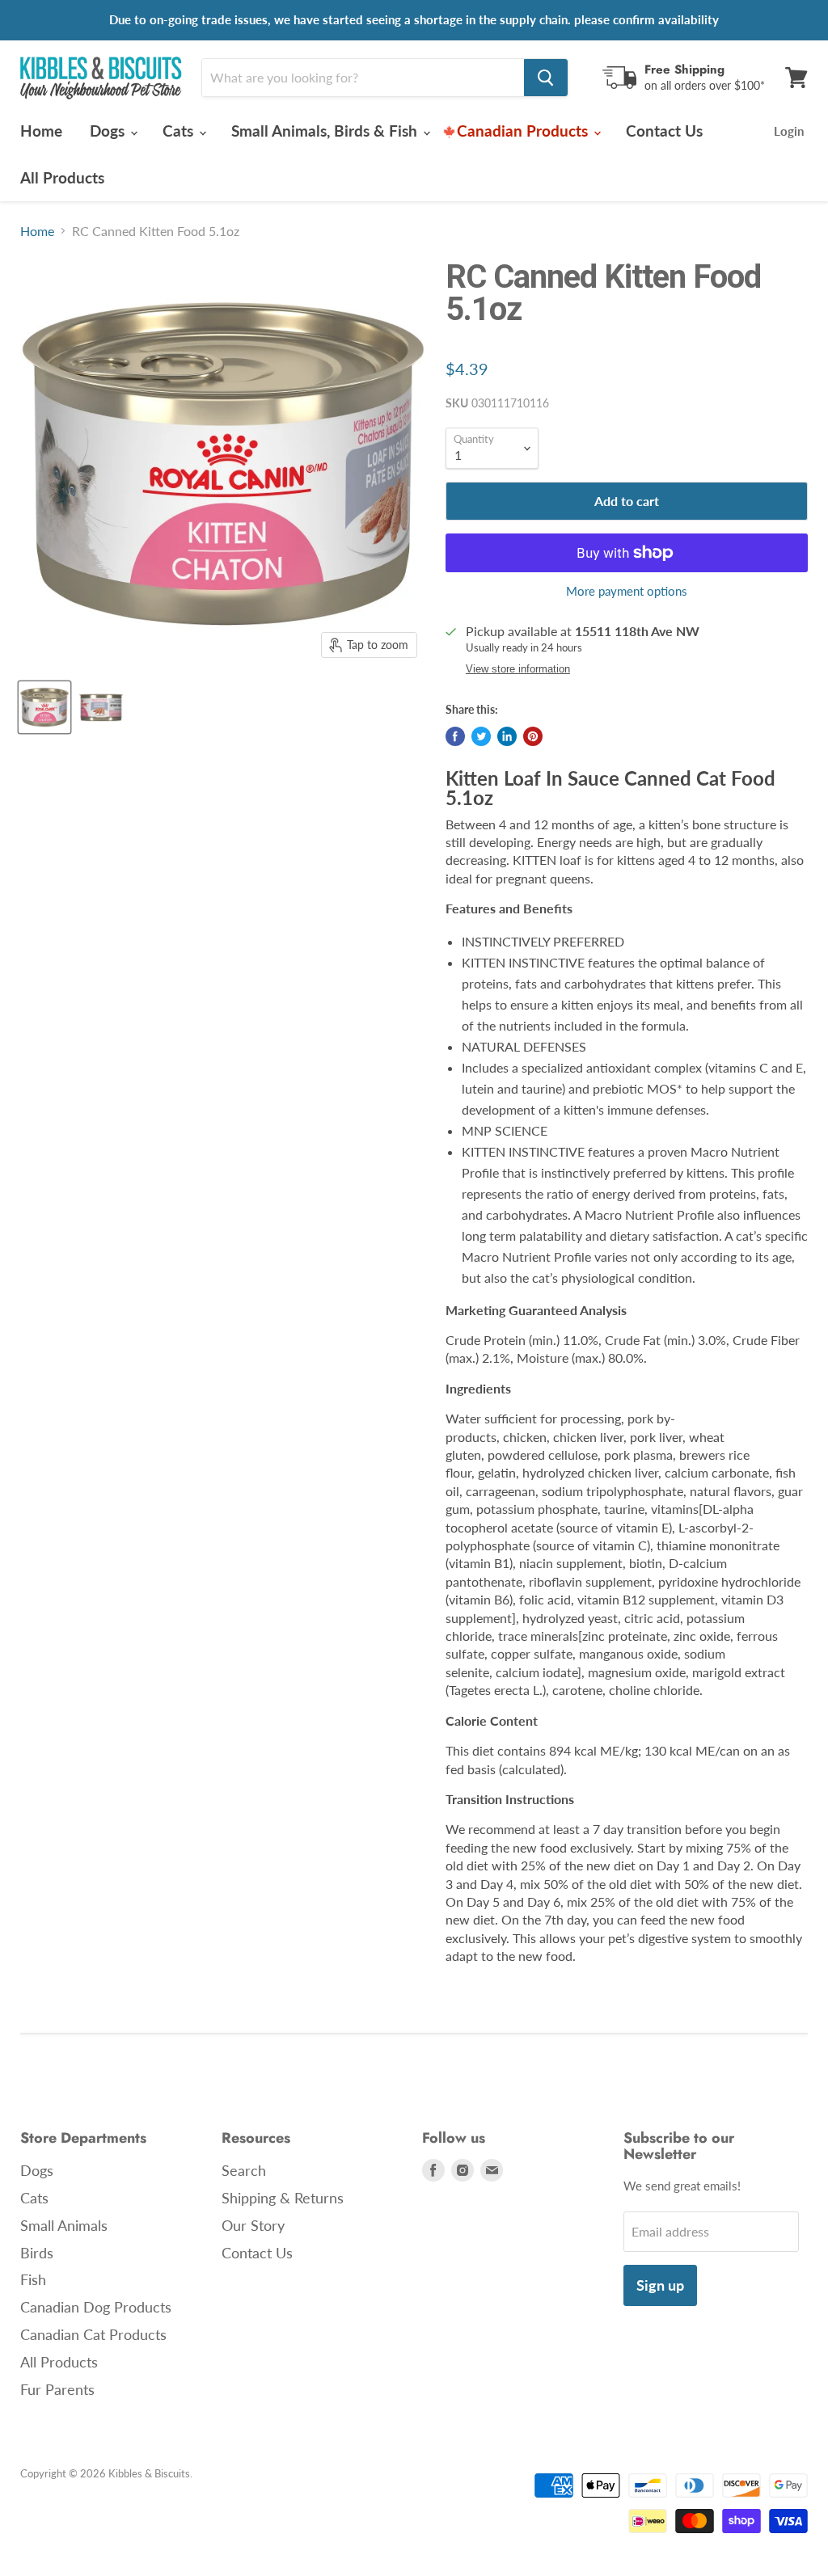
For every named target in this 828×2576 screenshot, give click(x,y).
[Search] (546, 78)
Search (244, 2170)
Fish (33, 2279)
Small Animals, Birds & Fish (326, 131)
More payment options (627, 591)
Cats (180, 131)
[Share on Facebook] (455, 736)
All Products (62, 177)
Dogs (109, 131)
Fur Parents (57, 2389)
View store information (518, 669)
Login (789, 131)
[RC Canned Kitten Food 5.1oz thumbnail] (44, 707)
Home (41, 131)
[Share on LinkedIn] (507, 736)
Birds (37, 2253)
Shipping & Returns (283, 2198)
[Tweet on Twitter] (481, 736)
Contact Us (664, 131)
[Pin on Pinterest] (533, 736)
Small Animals (64, 2225)
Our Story (253, 2225)
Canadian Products (524, 131)
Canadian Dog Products (96, 2307)
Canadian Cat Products (93, 2334)
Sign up (660, 2285)
